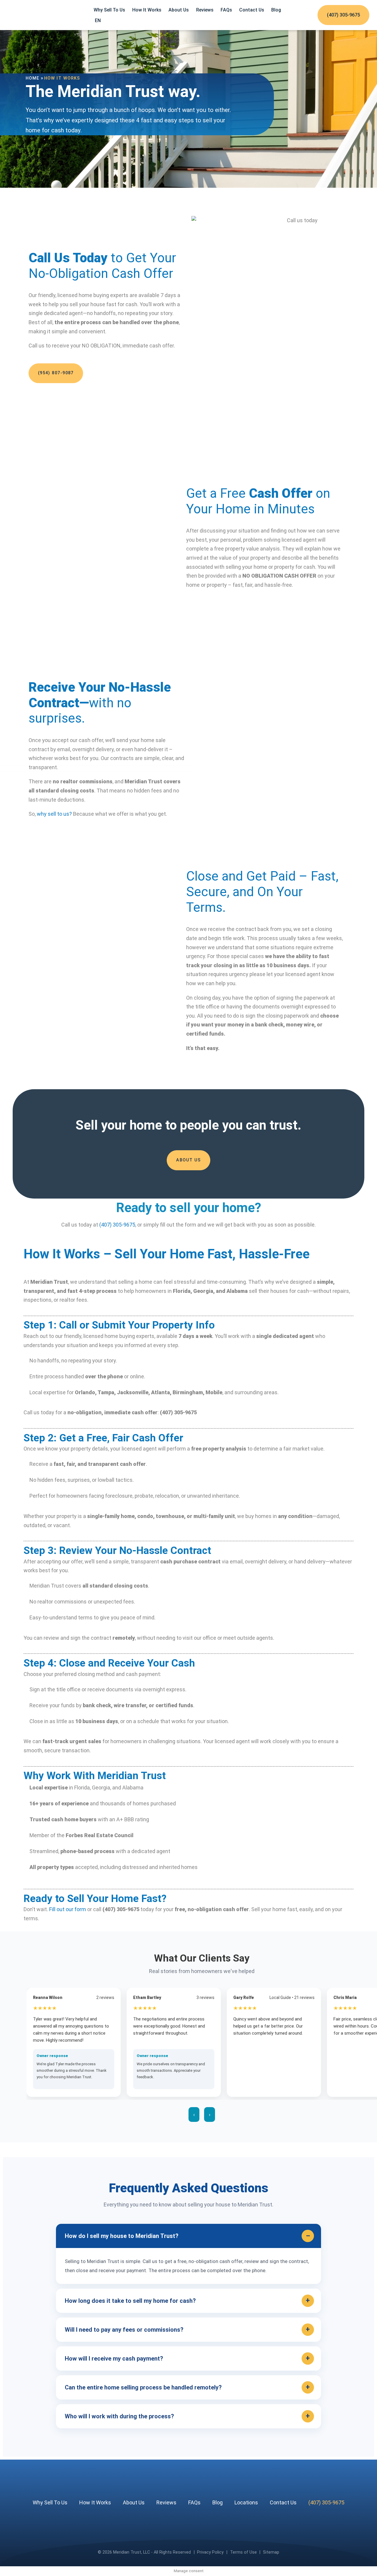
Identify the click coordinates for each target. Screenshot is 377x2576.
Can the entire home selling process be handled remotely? (143, 2387)
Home (33, 78)
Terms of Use (243, 2552)
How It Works (147, 10)
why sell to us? (54, 814)
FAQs (226, 10)
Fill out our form (68, 1909)
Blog (276, 10)
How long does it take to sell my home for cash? (130, 2301)
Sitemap (271, 2552)
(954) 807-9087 (56, 373)
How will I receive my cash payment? (114, 2359)
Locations (246, 2502)
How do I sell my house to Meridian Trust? (122, 2236)
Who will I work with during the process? (119, 2416)
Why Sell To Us (109, 10)
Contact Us (252, 10)
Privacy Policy (210, 2552)
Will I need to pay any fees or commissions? (124, 2330)
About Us (179, 10)
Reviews (205, 10)
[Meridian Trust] (45, 15)
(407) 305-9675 (343, 15)
